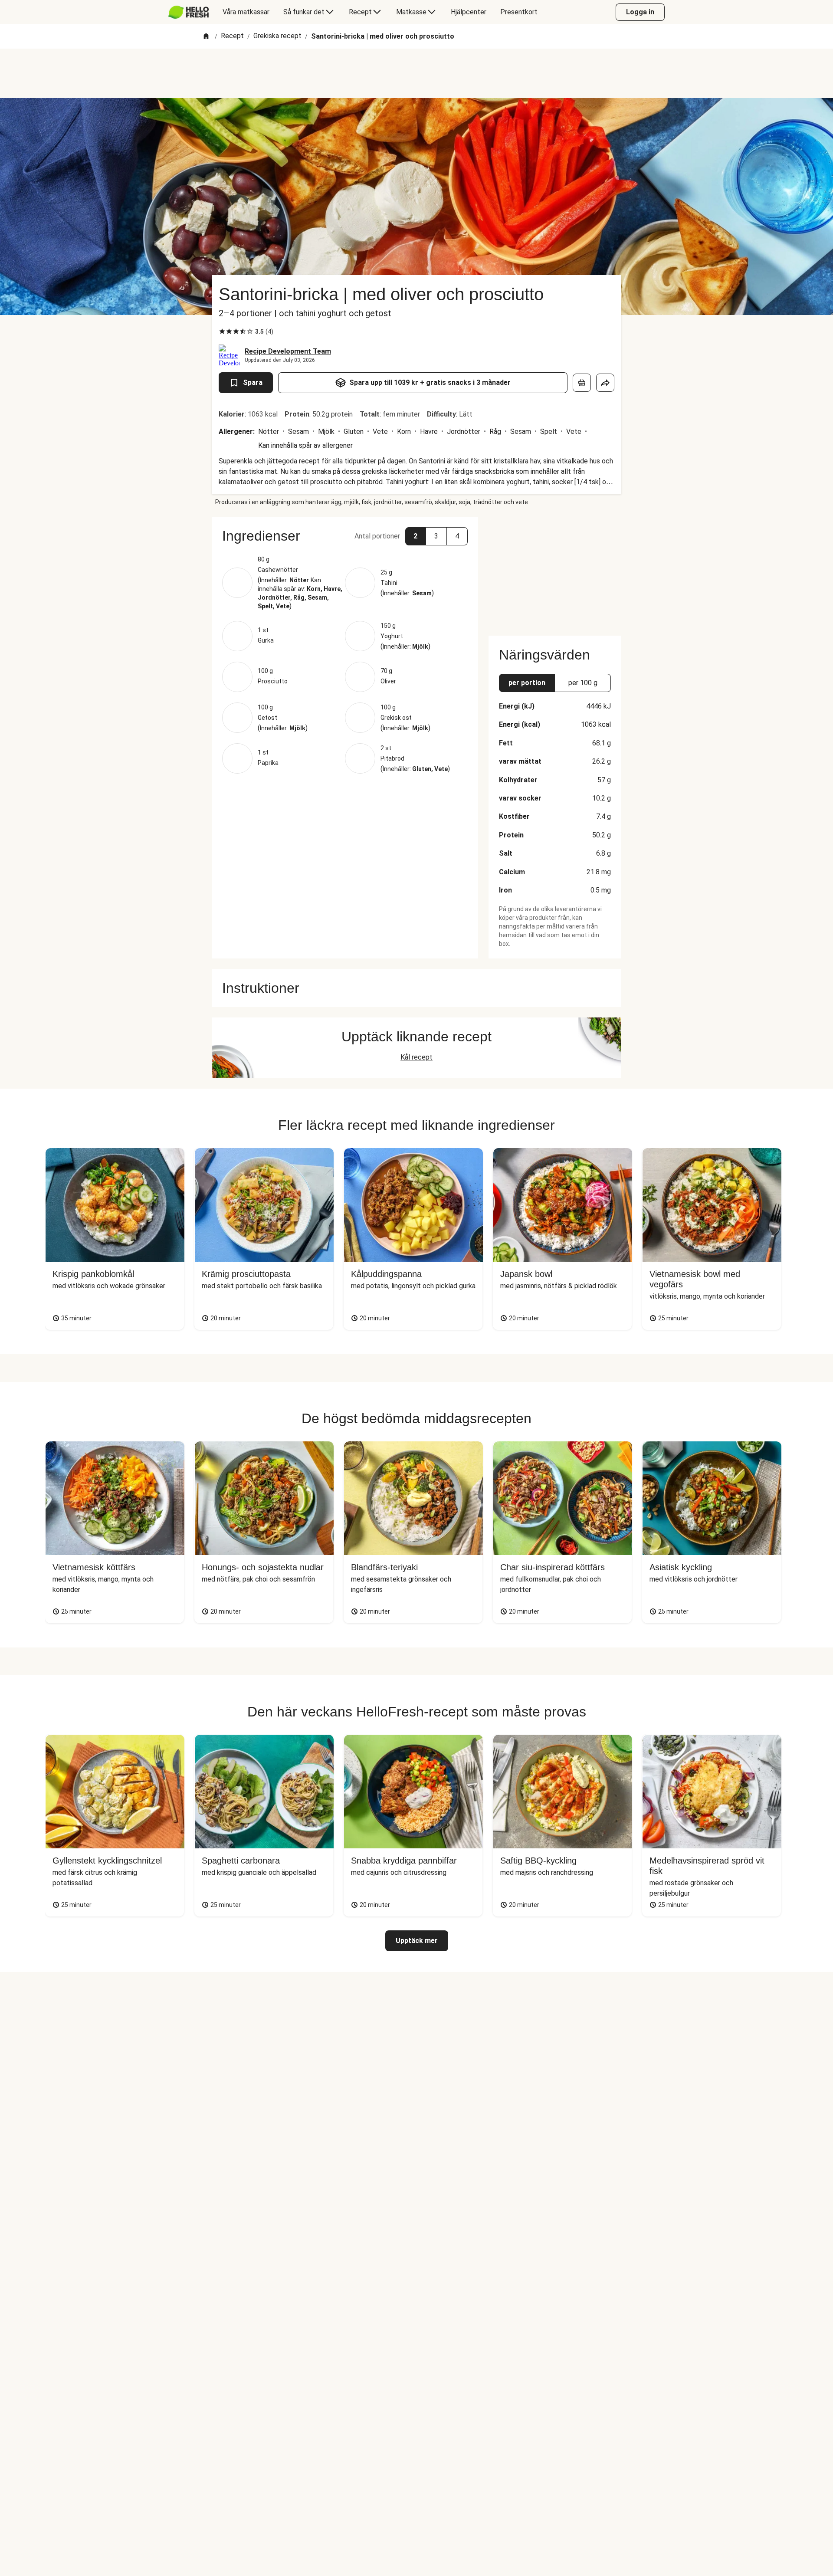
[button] (345, 536)
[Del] (605, 383)
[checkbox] (222, 331)
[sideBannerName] (555, 571)
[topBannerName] (416, 73)
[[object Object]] (582, 383)
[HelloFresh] (189, 12)
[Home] (206, 37)
